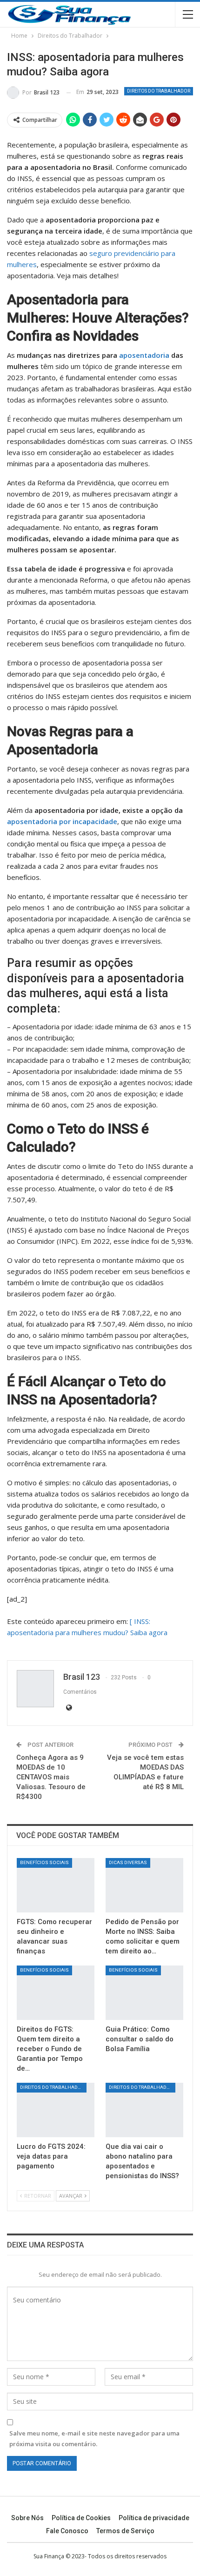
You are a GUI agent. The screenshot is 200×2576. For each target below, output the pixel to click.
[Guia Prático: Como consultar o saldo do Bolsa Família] (144, 1993)
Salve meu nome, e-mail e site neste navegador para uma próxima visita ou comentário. (94, 2438)
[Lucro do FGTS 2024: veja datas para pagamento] (56, 2110)
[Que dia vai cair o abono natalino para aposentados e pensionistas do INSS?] (144, 2110)
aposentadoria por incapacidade (62, 821)
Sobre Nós (27, 2518)
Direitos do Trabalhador (159, 91)
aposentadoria (144, 355)
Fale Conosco (67, 2531)
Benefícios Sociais (44, 1862)
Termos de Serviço (125, 2531)
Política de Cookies (81, 2518)
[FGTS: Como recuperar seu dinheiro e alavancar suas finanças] (56, 1885)
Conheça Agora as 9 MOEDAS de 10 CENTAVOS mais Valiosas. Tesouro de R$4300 (51, 1777)
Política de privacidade (154, 2518)
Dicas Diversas (128, 1862)
